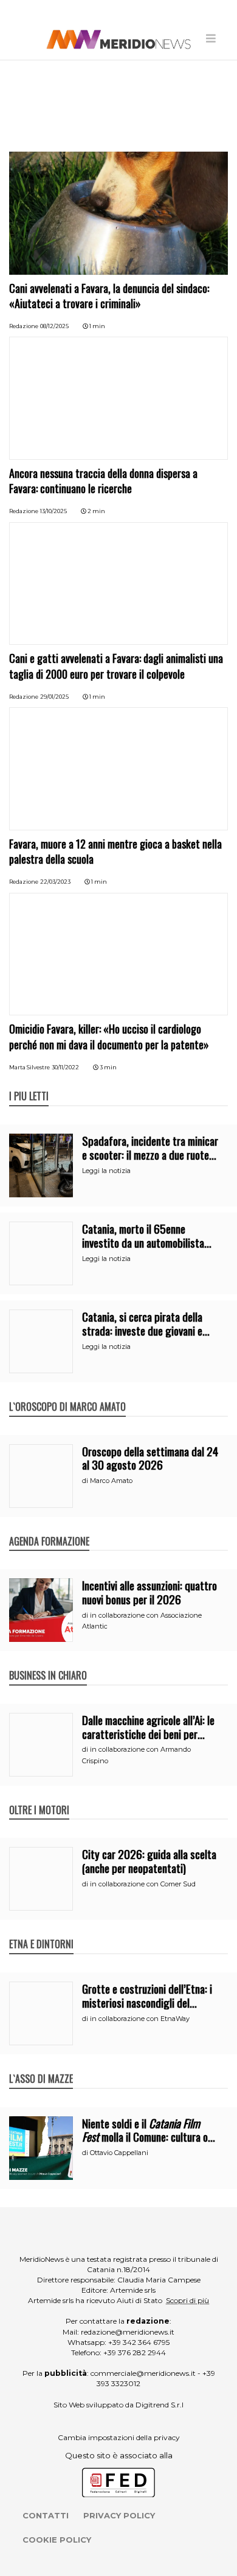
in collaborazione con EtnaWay (140, 2019)
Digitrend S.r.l (160, 2405)
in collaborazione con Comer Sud (143, 1884)
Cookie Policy (57, 2540)
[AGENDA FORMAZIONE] (49, 1528)
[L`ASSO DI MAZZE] (41, 2066)
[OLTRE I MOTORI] (39, 1797)
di (86, 1481)
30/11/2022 (65, 1067)
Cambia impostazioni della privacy (119, 2437)
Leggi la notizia (106, 1171)
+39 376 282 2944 (135, 2352)
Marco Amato (111, 1481)
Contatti (46, 2515)
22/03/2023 (55, 882)
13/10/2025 (53, 511)
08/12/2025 (54, 326)
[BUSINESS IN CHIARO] (48, 1663)
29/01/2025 (54, 697)
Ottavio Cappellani (119, 2153)
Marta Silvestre (29, 1067)
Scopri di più (187, 2300)
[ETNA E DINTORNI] (41, 1931)
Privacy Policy (119, 2515)
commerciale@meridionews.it (143, 2373)
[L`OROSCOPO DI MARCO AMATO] (67, 1394)
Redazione (24, 326)
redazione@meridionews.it (128, 2332)
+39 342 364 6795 (139, 2342)
